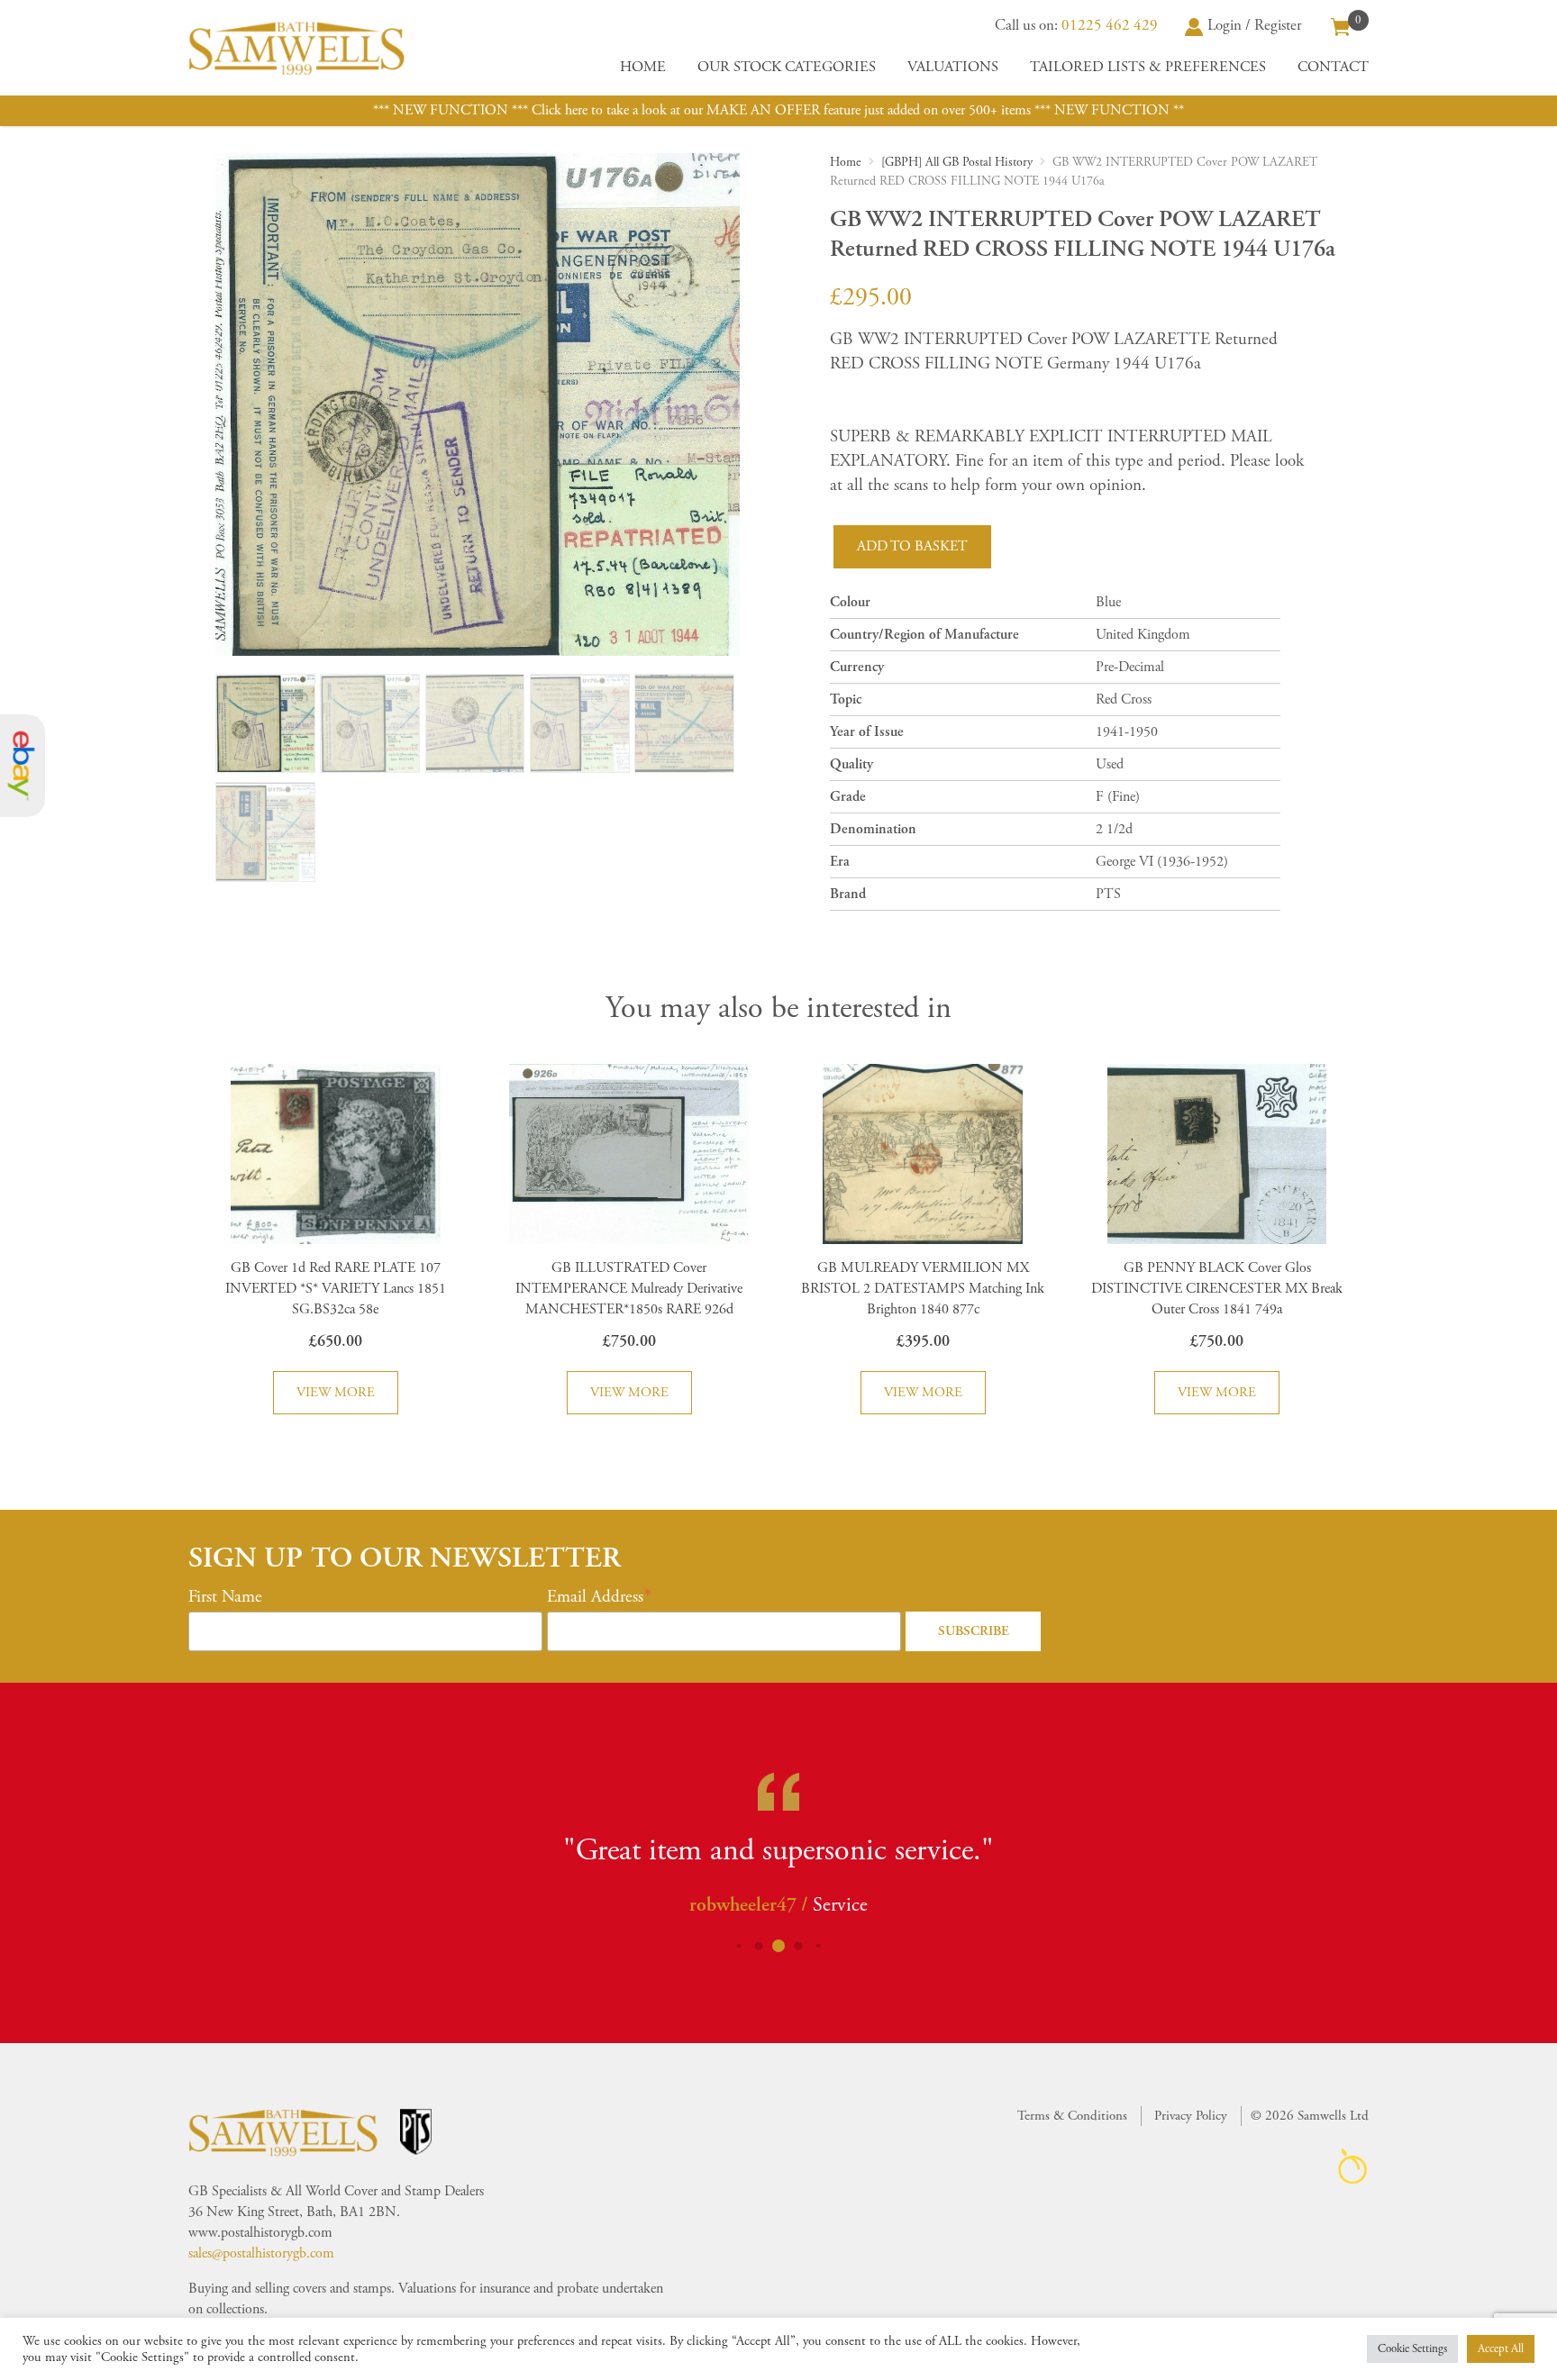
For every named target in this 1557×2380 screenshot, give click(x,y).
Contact (1333, 67)
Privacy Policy (1191, 2116)
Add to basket (912, 546)
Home (643, 67)
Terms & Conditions (1072, 2116)
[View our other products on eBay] (23, 766)
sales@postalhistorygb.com (261, 2253)
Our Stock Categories (787, 67)
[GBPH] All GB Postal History (957, 162)
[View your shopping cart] (1341, 25)
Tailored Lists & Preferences (1148, 67)
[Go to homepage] (296, 48)
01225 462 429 (1110, 25)
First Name (225, 1597)
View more (336, 1392)
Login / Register (1255, 25)
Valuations (953, 67)
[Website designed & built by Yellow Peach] (1353, 2166)
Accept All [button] (1501, 2349)
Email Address (595, 1597)
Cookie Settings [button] (1412, 2349)
